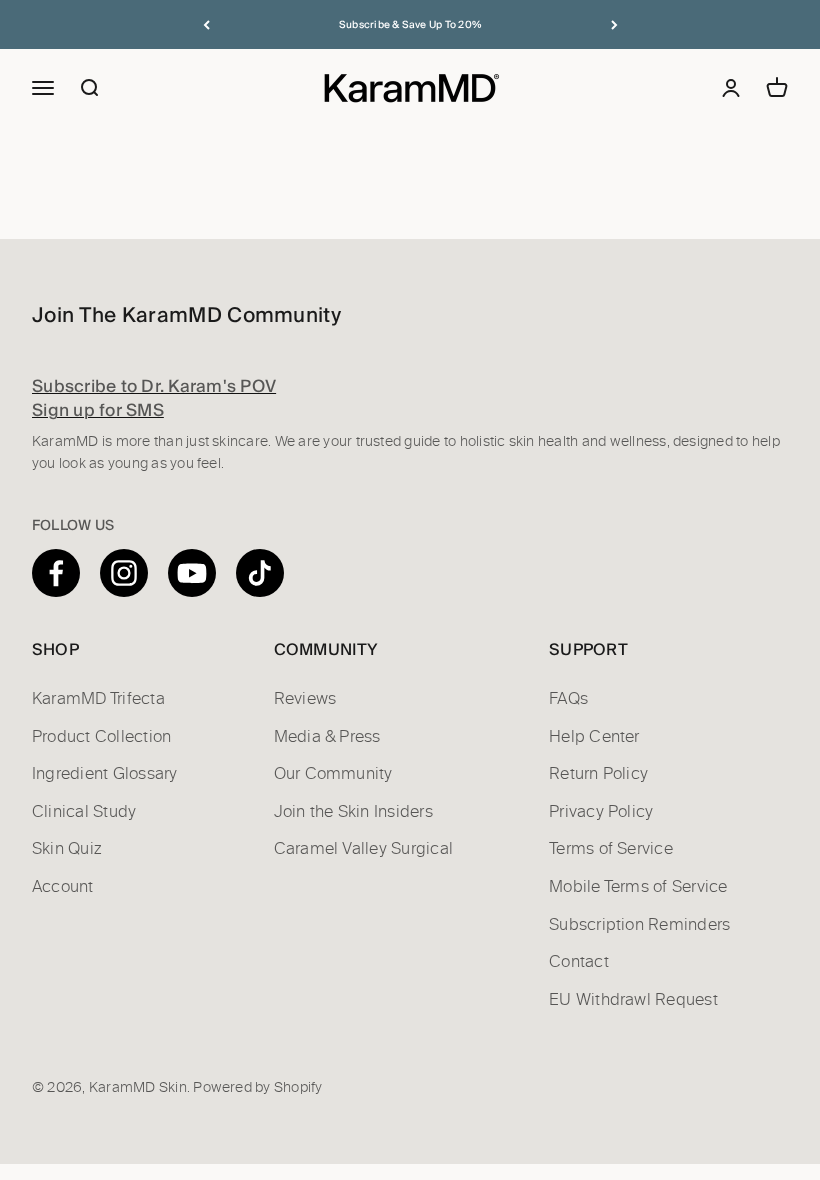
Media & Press (327, 737)
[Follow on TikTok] (260, 573)
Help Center (594, 737)
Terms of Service (611, 849)
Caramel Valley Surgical (364, 849)
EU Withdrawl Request (633, 1000)
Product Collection (101, 737)
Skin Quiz (67, 849)
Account (63, 887)
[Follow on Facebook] (56, 573)
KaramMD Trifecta (98, 699)
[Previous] (206, 24)
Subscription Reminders (639, 925)
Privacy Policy (601, 812)
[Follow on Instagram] (124, 573)
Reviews (305, 699)
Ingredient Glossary (105, 774)
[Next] (614, 24)
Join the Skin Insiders (353, 812)
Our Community (333, 774)
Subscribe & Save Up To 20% (410, 24)
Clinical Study (84, 812)
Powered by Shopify (257, 1088)
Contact (579, 962)
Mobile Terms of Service (638, 887)
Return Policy (598, 774)
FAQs (568, 699)
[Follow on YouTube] (192, 573)
